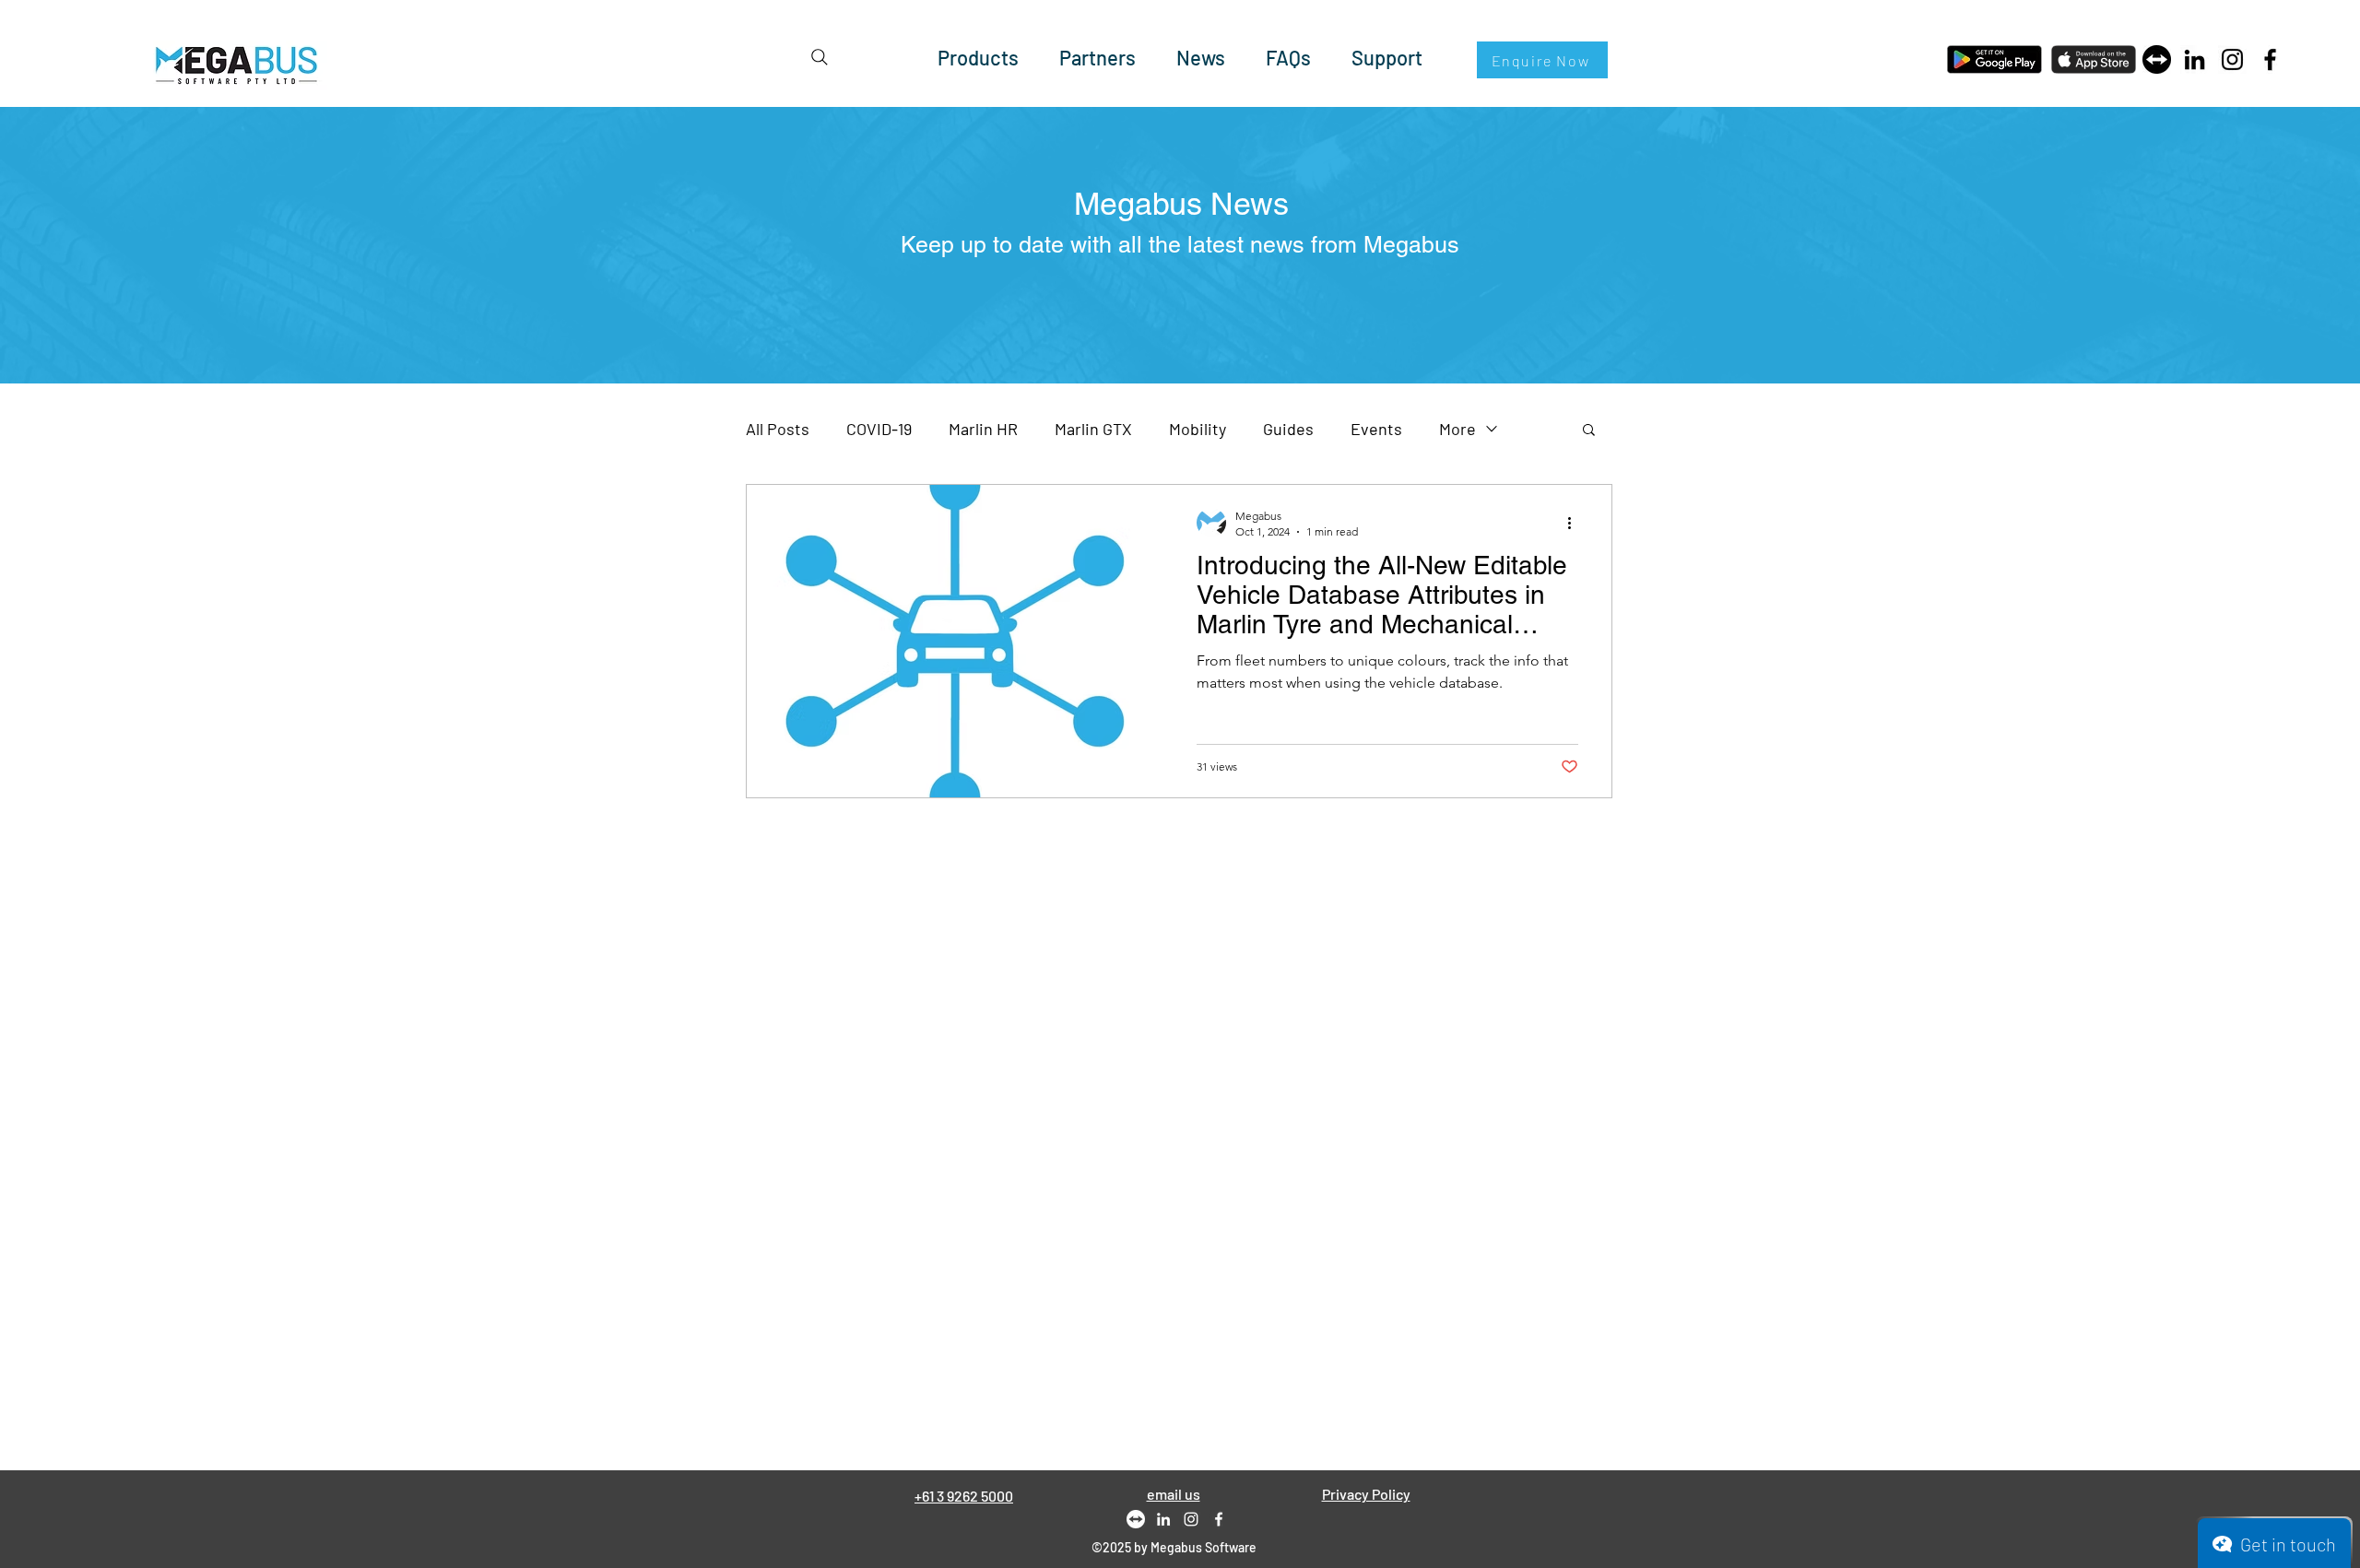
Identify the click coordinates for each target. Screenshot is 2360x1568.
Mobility (1198, 429)
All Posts (778, 429)
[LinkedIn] (2195, 59)
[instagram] (1191, 1519)
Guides (1288, 429)
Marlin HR (983, 429)
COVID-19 (879, 429)
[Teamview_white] (1136, 1519)
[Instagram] (2232, 59)
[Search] (820, 57)
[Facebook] (2270, 59)
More (1457, 429)
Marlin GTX (1093, 429)
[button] (1589, 431)
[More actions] (1575, 523)
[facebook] (1219, 1519)
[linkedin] (1163, 1519)
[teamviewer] (2157, 59)
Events (1376, 429)
